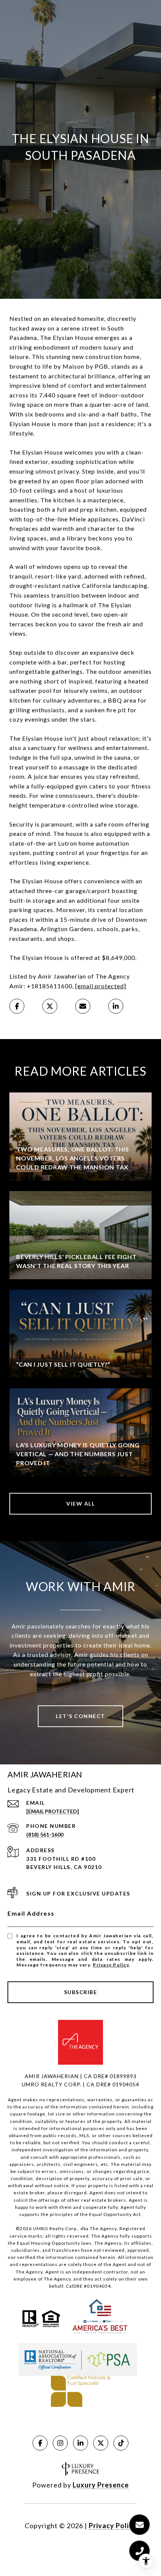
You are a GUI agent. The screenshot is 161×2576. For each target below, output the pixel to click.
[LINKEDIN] (80, 2443)
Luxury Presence (101, 2485)
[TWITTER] (101, 2443)
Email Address (31, 1913)
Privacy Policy (111, 1965)
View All (80, 1504)
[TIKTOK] (121, 2443)
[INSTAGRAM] (60, 2443)
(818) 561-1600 (45, 1834)
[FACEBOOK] (40, 2443)
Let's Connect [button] (80, 1716)
